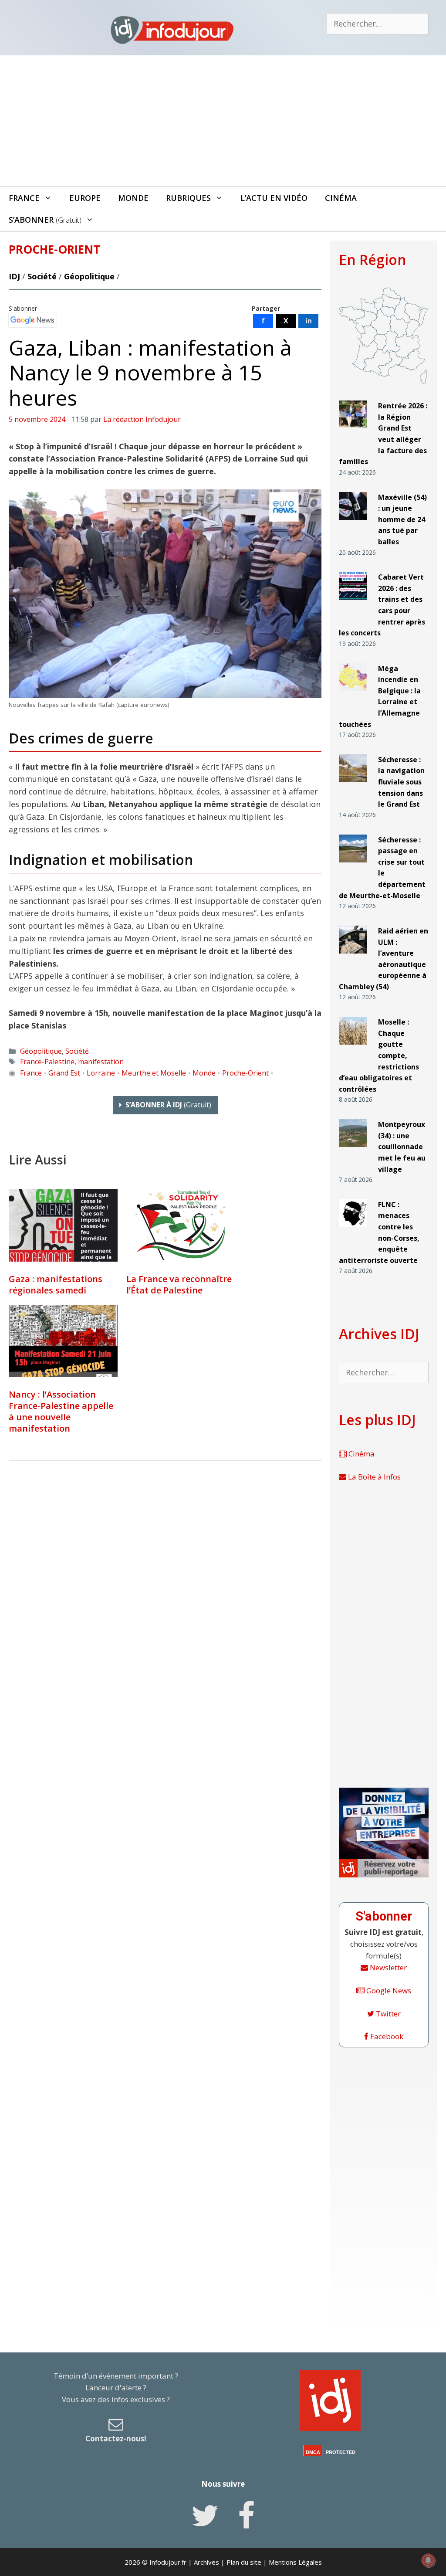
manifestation (101, 1062)
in (309, 321)
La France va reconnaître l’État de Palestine (179, 1285)
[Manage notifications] (428, 2560)
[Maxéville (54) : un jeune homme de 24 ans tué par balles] (353, 523)
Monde (133, 198)
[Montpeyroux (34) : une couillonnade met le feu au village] (353, 1151)
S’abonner (45, 220)
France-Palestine (47, 1062)
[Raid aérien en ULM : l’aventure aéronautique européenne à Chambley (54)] (353, 957)
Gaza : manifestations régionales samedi (56, 1285)
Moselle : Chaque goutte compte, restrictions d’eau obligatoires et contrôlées (379, 1056)
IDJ (14, 276)
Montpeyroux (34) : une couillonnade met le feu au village (402, 1147)
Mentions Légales (295, 2562)
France (24, 198)
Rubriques (188, 198)
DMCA (313, 2452)
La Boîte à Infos (373, 1477)
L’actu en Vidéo (274, 198)
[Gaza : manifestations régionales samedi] (63, 1225)
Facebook (386, 2036)
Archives (206, 2562)
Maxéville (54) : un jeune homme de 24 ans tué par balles (402, 519)
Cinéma (341, 198)
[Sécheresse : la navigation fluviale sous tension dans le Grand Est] (353, 786)
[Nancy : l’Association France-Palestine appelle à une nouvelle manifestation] (63, 1341)
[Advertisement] (223, 121)
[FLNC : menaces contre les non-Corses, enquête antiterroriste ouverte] (353, 1231)
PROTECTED (341, 2452)
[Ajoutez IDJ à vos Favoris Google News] (32, 320)
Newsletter (387, 1967)
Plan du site (244, 2562)
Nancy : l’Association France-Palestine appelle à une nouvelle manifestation (61, 1411)
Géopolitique (89, 276)
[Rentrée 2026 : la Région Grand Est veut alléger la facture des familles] (353, 432)
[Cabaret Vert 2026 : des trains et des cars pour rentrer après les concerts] (353, 603)
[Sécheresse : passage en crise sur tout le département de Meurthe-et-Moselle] (353, 866)
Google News (388, 1991)
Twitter (387, 2014)
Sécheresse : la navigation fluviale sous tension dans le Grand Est (401, 782)
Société (42, 276)
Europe (85, 198)
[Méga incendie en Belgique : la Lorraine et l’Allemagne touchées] (353, 694)
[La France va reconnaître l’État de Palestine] (181, 1225)
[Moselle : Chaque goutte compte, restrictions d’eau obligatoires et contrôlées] (353, 1048)
